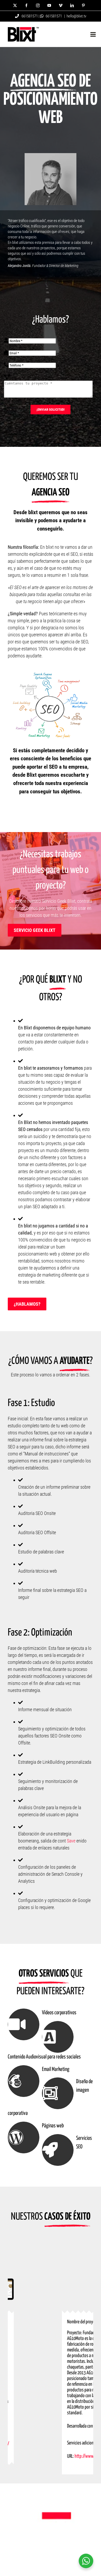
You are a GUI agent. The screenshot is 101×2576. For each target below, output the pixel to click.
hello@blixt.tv (76, 16)
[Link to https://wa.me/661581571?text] (42, 16)
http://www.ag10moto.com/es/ (54, 2472)
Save (71, 1841)
